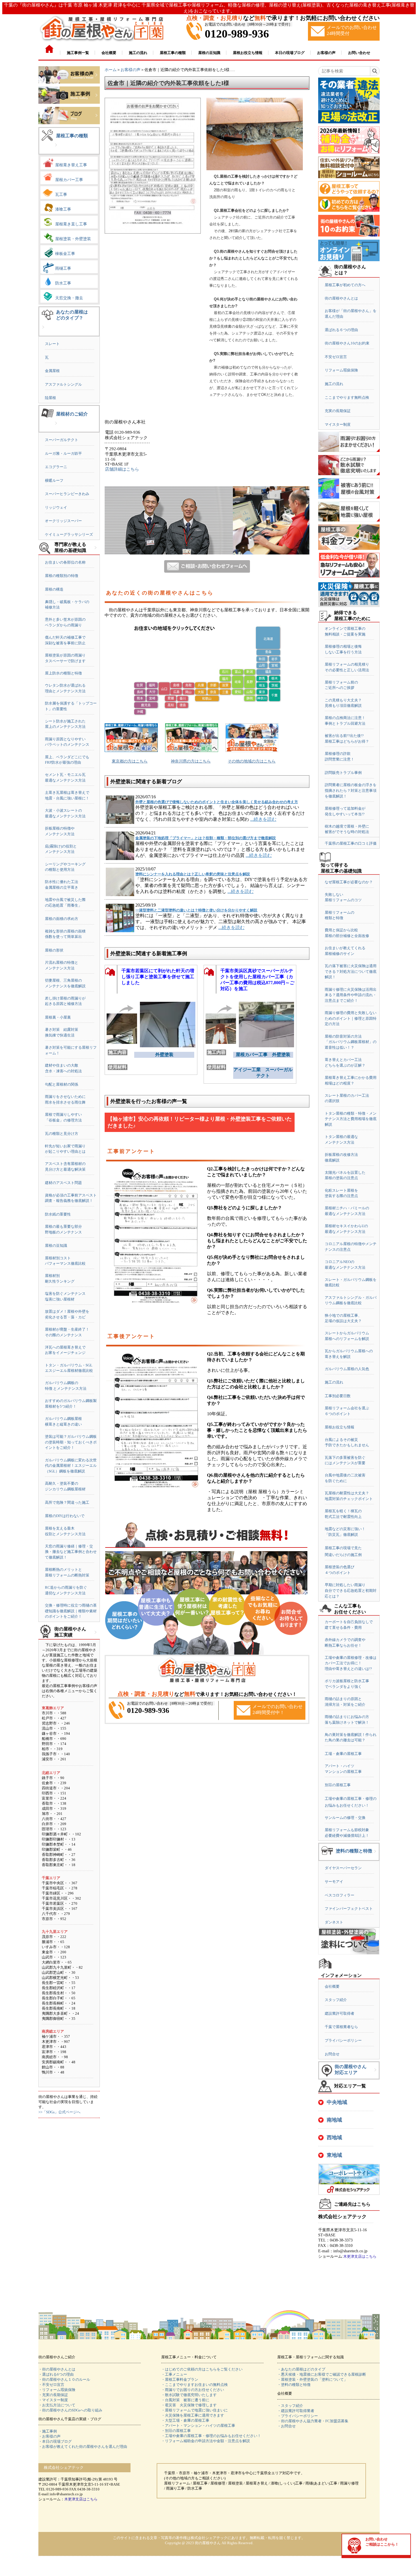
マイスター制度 (338, 424)
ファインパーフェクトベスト (349, 1909)
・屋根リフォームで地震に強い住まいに (194, 2410)
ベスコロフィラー (340, 1895)
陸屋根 (50, 398)
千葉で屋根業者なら (341, 2027)
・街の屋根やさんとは (57, 2369)
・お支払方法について (57, 2405)
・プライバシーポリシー (298, 2416)
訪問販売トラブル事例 (343, 773)
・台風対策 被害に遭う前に (185, 2400)
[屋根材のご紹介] (56, 428)
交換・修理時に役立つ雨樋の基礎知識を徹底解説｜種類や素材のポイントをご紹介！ (71, 1611)
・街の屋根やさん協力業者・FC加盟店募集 (313, 2421)
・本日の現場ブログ (55, 2441)
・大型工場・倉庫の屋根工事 (185, 2420)
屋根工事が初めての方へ (345, 285)
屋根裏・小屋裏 (58, 1017)
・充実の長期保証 (53, 2395)
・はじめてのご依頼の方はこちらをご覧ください (202, 2369)
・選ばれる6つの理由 (56, 2374)
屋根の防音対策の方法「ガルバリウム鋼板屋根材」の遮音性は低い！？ (351, 1042)
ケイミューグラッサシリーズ (69, 534)
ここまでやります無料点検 (347, 397)
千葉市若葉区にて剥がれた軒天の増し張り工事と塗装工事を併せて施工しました (158, 977)
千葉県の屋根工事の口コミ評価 (351, 843)
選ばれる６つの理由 (341, 330)
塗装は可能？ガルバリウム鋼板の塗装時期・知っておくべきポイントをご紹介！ (71, 1442)
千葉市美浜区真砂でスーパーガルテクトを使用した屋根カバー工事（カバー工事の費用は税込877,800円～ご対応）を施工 (257, 978)
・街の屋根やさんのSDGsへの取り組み (70, 2410)
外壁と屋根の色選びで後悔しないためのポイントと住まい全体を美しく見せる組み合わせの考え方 (217, 802)
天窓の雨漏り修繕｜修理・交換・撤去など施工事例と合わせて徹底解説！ (71, 1552)
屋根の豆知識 (56, 1246)
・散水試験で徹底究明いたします (189, 2395)
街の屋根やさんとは (341, 298)
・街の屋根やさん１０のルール (64, 2379)
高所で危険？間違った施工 (67, 1502)
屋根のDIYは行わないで (65, 1516)
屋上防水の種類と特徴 (63, 673)
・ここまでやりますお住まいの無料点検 (194, 2385)
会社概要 (332, 1986)
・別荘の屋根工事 (176, 2431)
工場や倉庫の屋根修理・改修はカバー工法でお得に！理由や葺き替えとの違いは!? (351, 1663)
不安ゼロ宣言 (336, 357)
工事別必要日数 (338, 1396)
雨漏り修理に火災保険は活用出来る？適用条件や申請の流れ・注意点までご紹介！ (351, 995)
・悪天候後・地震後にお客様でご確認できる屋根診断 (322, 2374)
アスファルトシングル (63, 384)
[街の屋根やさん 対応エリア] (375, 2074)
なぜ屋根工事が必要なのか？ (349, 882)
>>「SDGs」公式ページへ (59, 2112)
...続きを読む (263, 819)
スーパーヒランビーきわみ (67, 494)
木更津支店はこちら (360, 2256)
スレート (52, 344)
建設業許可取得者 (340, 2013)
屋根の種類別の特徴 (62, 576)
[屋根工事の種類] (56, 149)
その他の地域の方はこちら (252, 761)
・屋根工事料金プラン (180, 2379)
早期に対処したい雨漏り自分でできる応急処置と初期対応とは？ (351, 1590)
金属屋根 (52, 371)
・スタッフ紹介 (290, 2406)
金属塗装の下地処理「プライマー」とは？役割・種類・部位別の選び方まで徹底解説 (206, 838)
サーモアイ (334, 1882)
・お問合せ (286, 2426)
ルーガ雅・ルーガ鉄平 (63, 453)
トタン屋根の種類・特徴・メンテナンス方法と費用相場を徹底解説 (351, 1119)
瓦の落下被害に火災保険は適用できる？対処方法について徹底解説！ (351, 971)
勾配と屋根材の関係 (62, 1084)
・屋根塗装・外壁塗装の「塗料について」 (312, 2379)
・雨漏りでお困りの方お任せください (193, 2390)
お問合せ (332, 2054)
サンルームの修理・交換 (345, 1818)
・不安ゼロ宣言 (51, 2385)
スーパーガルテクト (62, 440)
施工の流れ (334, 384)
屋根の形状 (54, 950)
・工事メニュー (174, 2374)
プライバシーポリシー (343, 2040)
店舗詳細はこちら (122, 469)
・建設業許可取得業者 (296, 2411)
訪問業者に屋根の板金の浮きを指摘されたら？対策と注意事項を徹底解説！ (351, 790)
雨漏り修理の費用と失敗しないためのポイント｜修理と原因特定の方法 (351, 1018)
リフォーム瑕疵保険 (341, 370)
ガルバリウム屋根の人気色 (347, 1369)
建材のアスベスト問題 (63, 1183)
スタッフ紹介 (336, 2000)
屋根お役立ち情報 (340, 1427)
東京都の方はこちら (130, 761)
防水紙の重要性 (58, 1214)
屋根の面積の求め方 (62, 919)
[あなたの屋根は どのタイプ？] (43, 332)
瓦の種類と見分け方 (62, 1134)
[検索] (375, 71)
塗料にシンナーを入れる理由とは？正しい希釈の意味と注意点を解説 (193, 874)
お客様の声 (131, 70)
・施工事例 (48, 2431)
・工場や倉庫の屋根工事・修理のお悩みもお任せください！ (211, 2436)
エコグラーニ (56, 467)
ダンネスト (334, 1922)
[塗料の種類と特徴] (375, 1856)
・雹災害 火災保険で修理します (189, 2405)
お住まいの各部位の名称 (65, 562)
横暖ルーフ (54, 480)
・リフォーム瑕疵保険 (57, 2390)
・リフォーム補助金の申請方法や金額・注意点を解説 (206, 2441)
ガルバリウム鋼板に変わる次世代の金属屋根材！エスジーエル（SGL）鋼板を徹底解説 (71, 1466)
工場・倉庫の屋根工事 (343, 1754)
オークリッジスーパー (63, 521)
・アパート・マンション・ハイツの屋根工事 (198, 2426)
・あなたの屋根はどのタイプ (301, 2369)
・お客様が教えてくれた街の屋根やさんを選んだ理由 (83, 2447)
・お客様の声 (49, 2436)
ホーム (111, 70)
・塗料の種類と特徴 (294, 2385)
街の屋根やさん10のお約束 (347, 343)
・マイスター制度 (53, 2400)
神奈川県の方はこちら (191, 761)
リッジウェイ (56, 507)
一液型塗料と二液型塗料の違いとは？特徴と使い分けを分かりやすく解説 (196, 910)
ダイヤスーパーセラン (343, 1868)
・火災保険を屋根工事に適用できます (193, 2415)
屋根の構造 (54, 589)
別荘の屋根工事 (338, 1785)
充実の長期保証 (338, 411)
